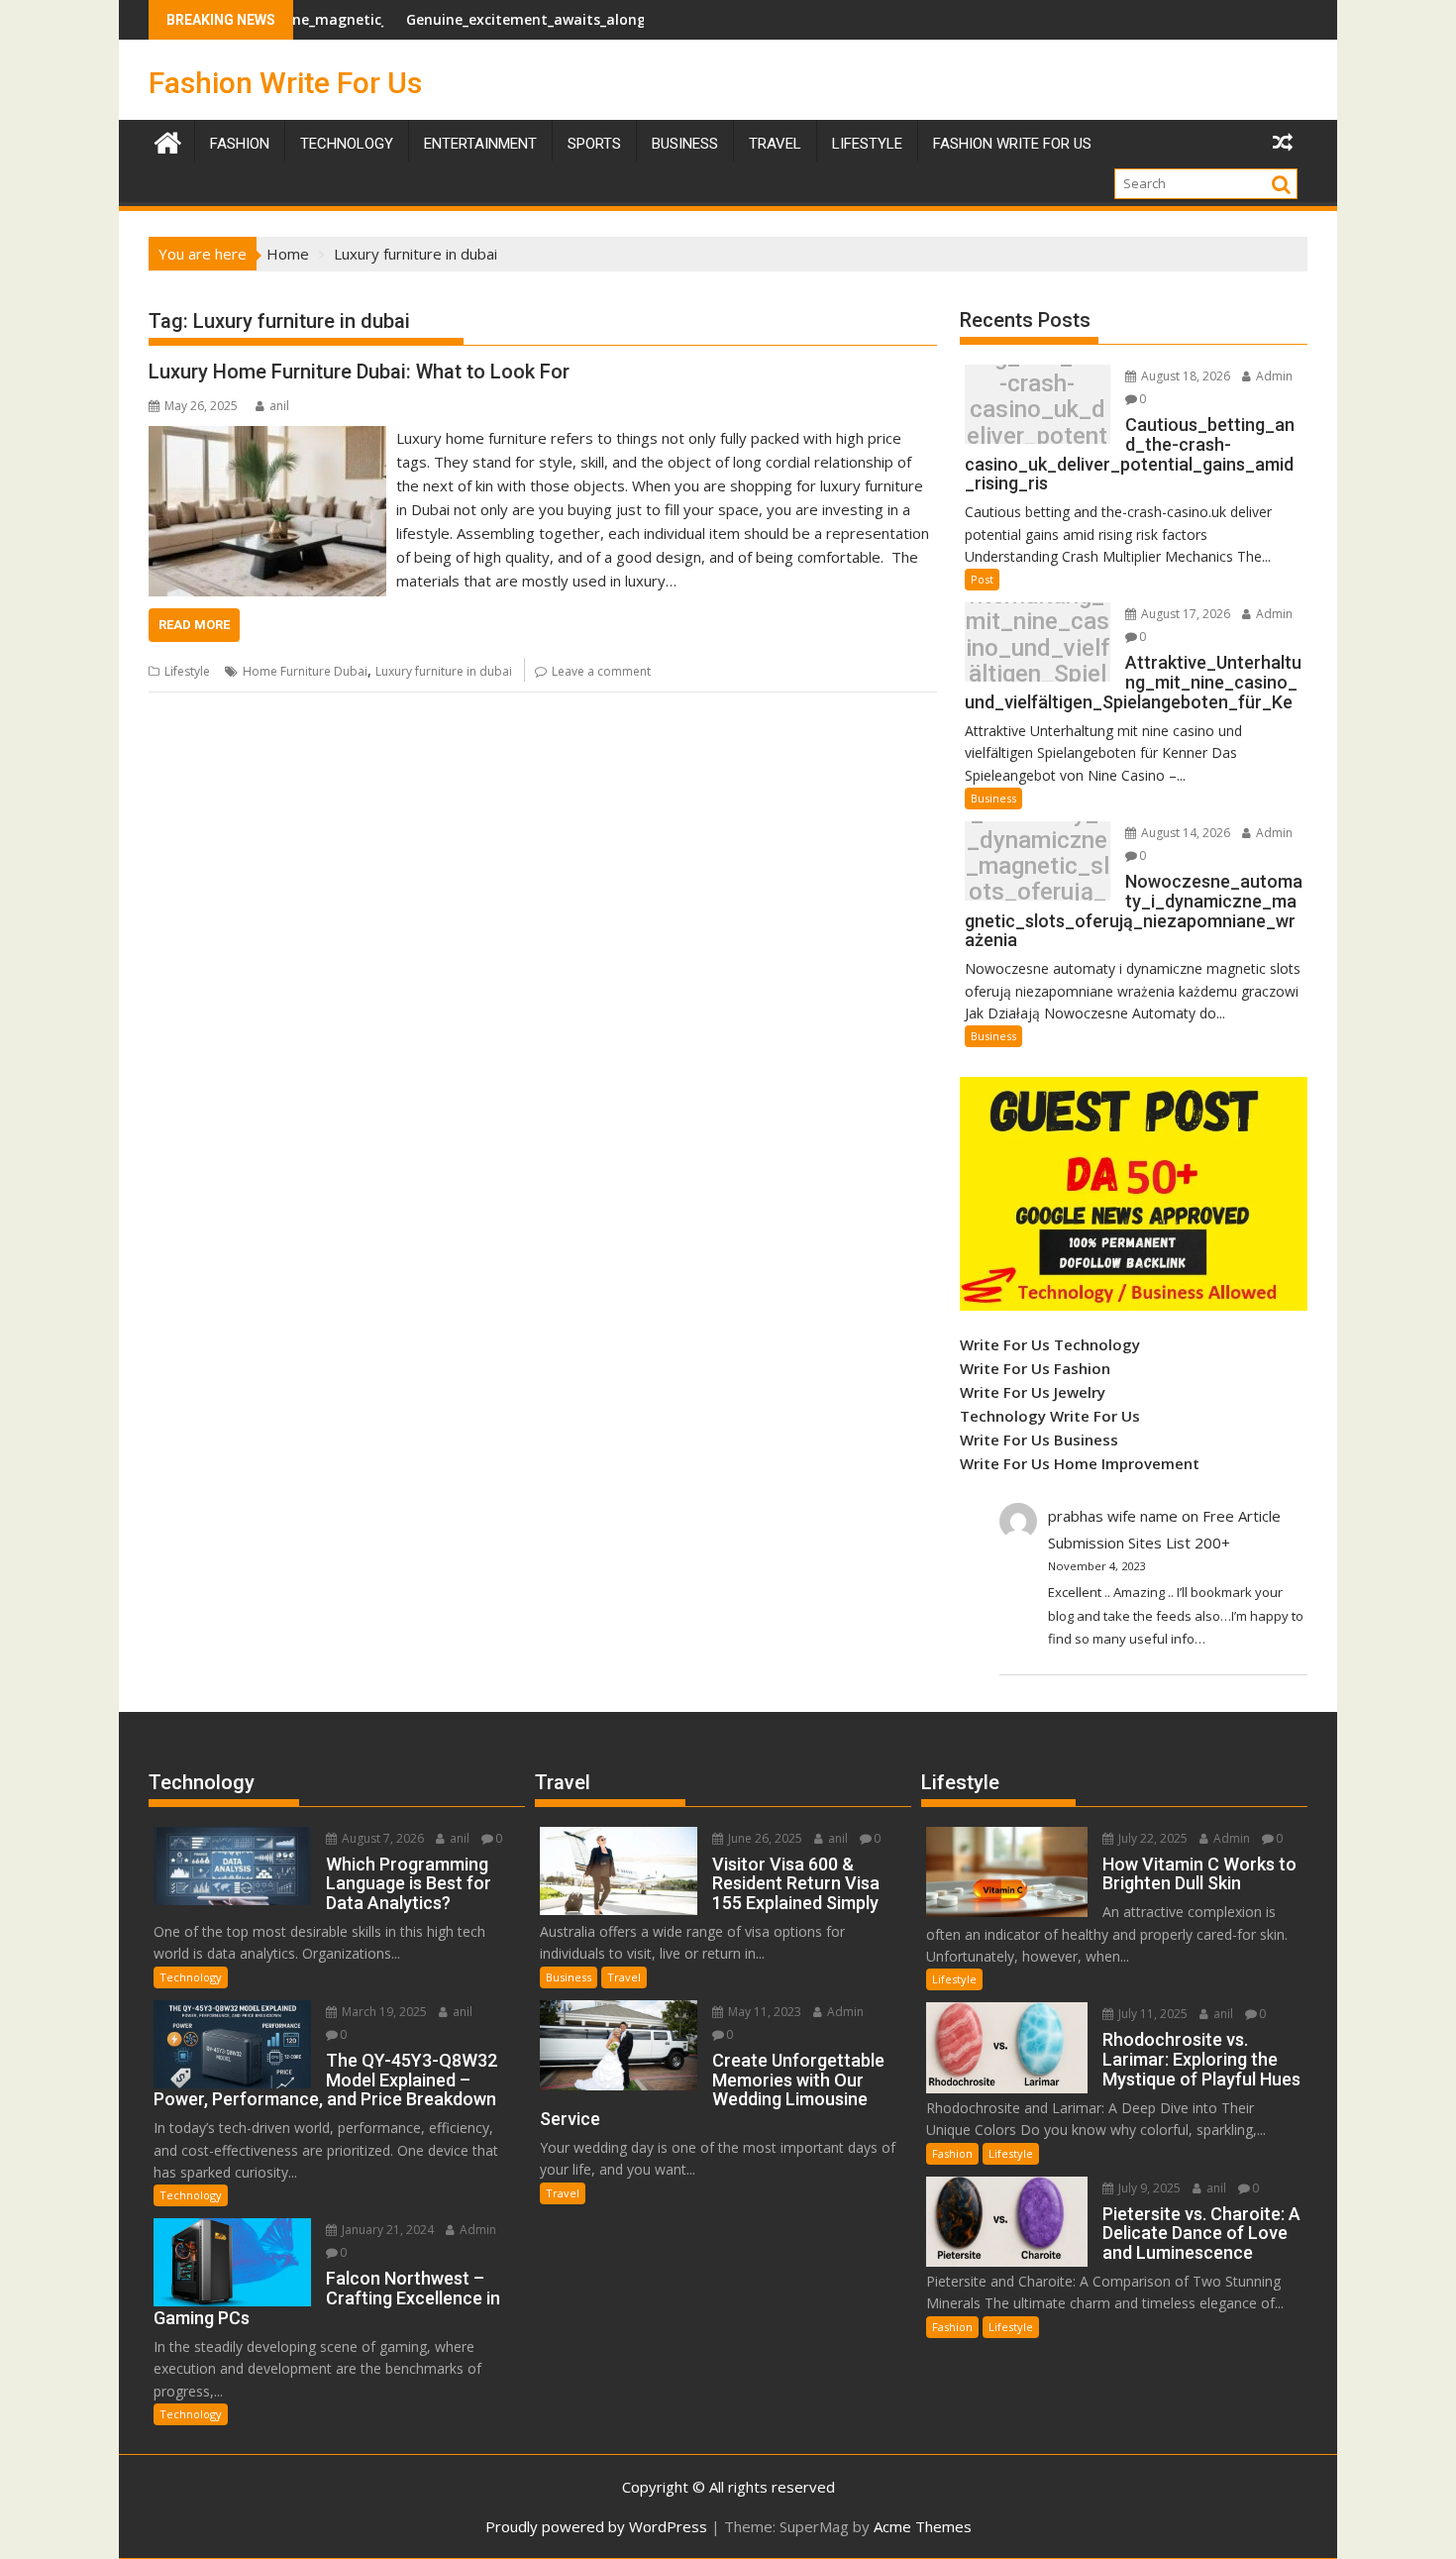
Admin (1273, 376)
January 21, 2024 (386, 2230)
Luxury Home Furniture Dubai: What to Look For (359, 372)
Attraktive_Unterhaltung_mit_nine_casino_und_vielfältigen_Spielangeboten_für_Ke (1038, 647)
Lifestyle (867, 144)
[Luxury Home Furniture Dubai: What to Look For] (267, 438)
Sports (594, 144)
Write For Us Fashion (1035, 1368)
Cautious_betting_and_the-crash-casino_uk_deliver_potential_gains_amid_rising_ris (1037, 410)
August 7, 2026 (381, 1838)
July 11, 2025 (1151, 2014)
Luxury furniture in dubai (444, 671)
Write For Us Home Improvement (1080, 1463)
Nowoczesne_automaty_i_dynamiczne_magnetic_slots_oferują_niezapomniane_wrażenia (1038, 866)
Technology (347, 144)
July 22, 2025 (1151, 1838)
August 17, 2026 (1184, 614)
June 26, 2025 (764, 1838)
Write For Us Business (1039, 1439)
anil (279, 406)
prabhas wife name (1113, 1516)
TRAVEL (775, 144)
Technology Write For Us (1050, 1416)
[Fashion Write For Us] (168, 140)
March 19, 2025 (383, 2012)
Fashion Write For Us (285, 83)
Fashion (240, 144)
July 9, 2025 (1148, 2188)
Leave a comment (601, 671)
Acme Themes (923, 2526)
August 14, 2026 (1184, 833)
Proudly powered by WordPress (596, 2526)
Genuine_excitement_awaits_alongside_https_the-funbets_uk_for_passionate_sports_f (628, 19)
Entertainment (480, 144)
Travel (624, 1977)
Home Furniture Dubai (305, 671)
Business (685, 144)
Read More (194, 625)
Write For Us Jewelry (1033, 1392)
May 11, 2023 (763, 2012)
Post (982, 579)
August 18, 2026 (1184, 376)
